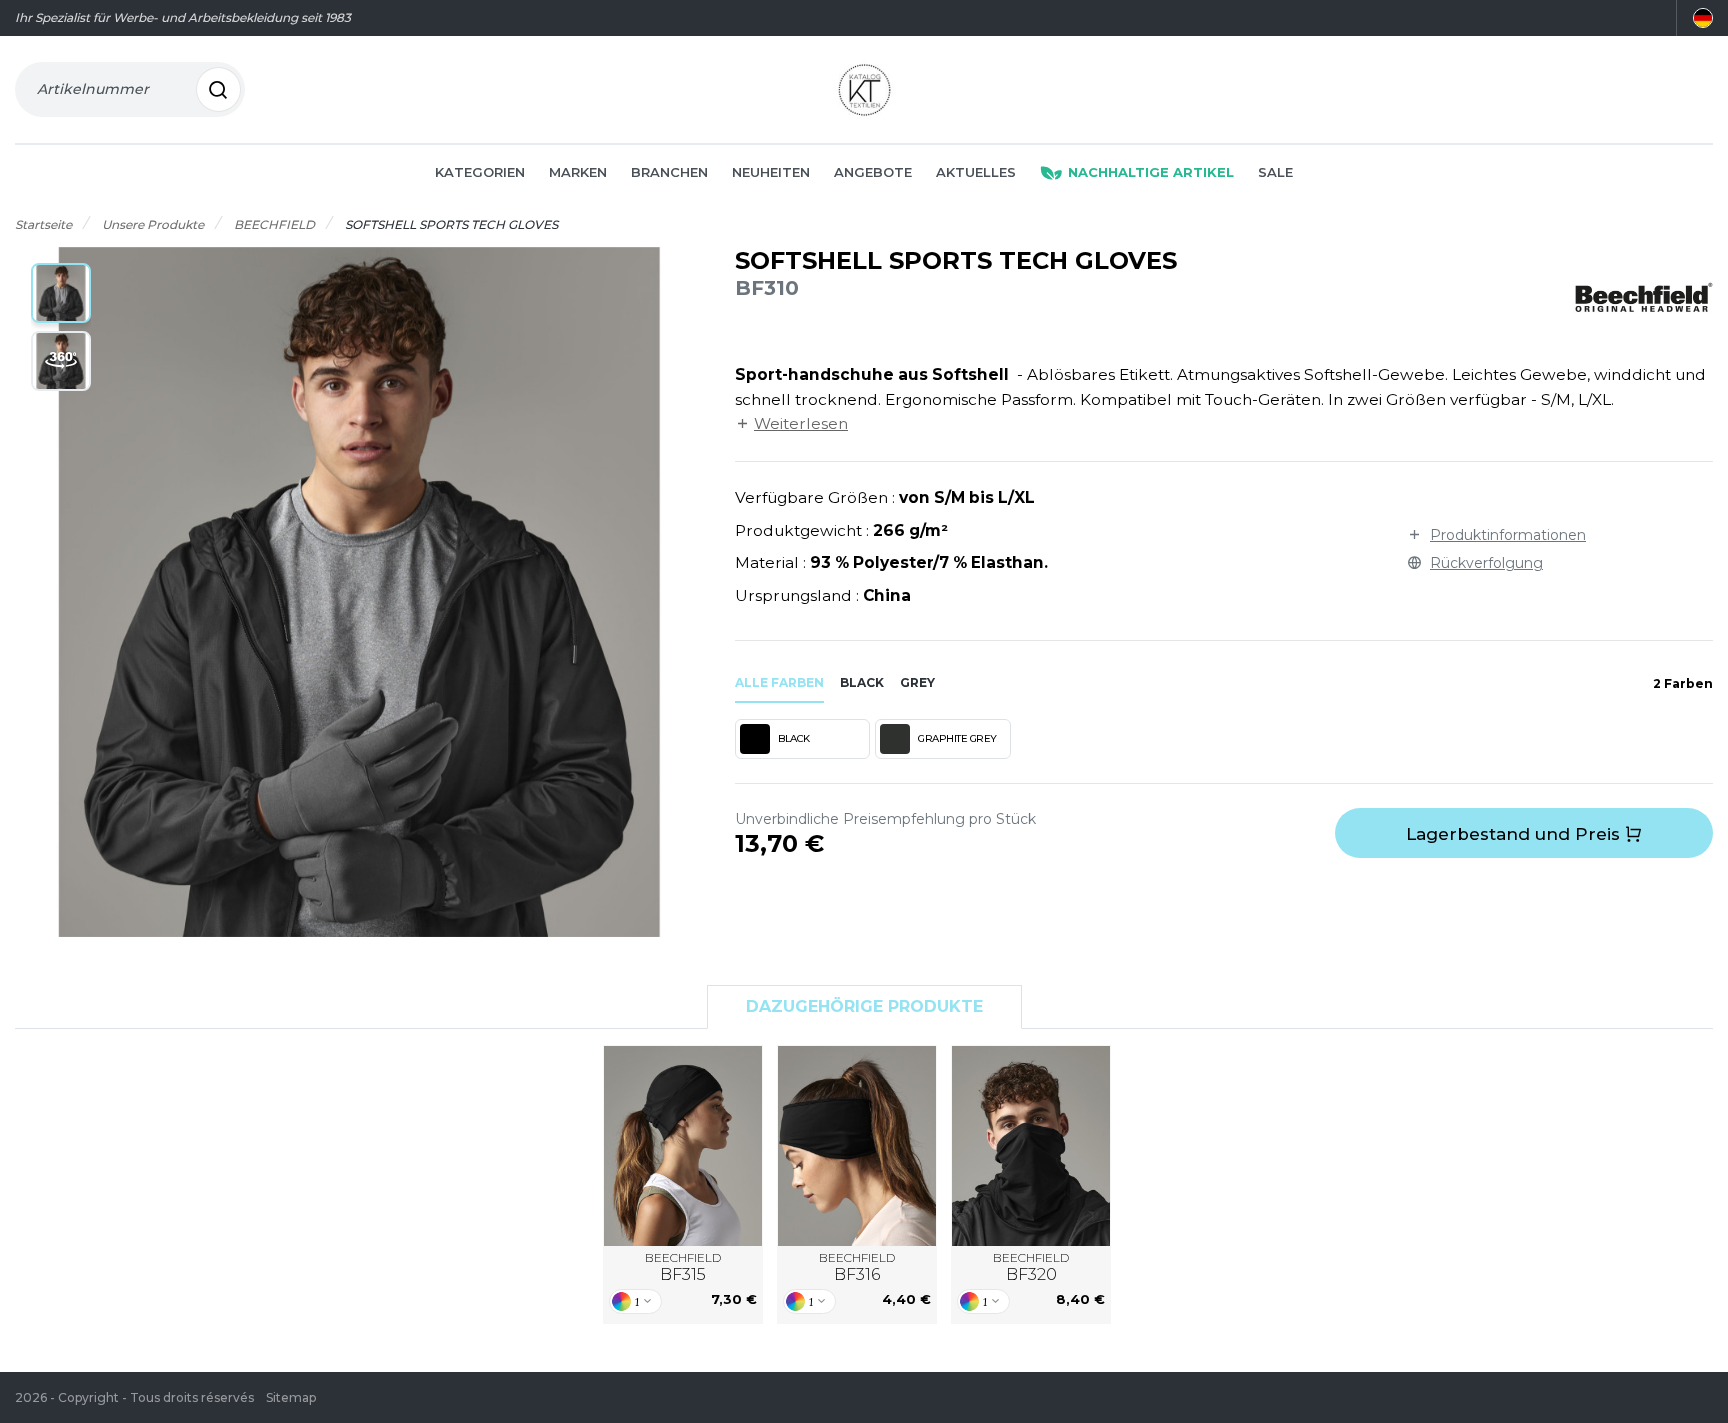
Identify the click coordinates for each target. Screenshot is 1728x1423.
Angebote (873, 172)
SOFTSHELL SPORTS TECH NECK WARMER (1031, 1145)
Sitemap (291, 1397)
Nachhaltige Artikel (1151, 172)
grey (917, 682)
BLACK (794, 738)
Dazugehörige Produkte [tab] (864, 1006)
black (862, 682)
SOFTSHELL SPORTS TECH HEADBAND (857, 1145)
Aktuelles (976, 172)
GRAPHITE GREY (957, 738)
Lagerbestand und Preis (1515, 834)
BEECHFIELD (683, 1267)
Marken (578, 172)
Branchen (669, 172)
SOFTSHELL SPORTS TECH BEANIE (683, 1145)
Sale (1275, 172)
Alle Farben (779, 682)
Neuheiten (771, 172)
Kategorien (480, 172)
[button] (61, 293)
